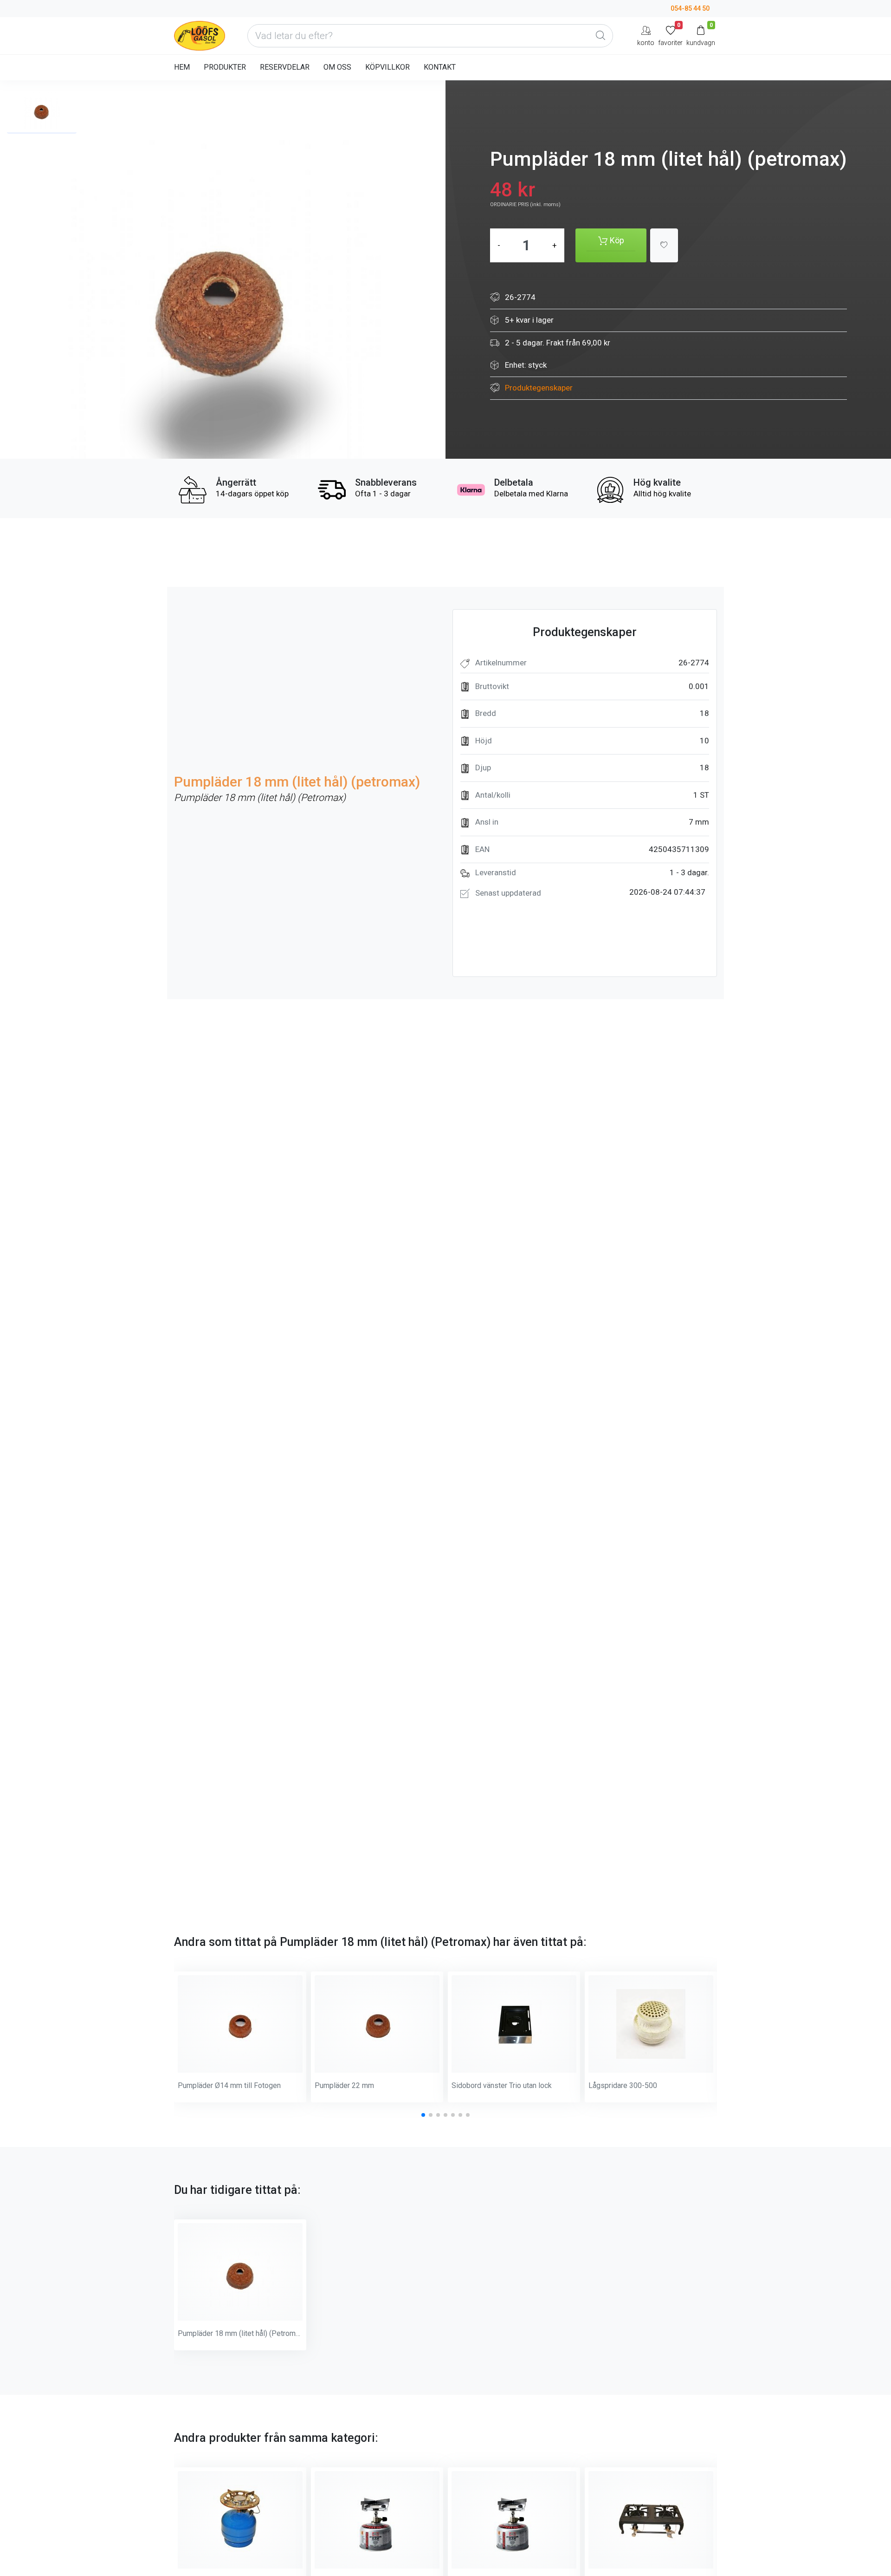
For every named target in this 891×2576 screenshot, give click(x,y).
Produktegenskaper (539, 388)
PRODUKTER (225, 67)
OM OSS (337, 67)
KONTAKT (440, 67)
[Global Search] (600, 36)
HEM (182, 67)
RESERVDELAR (285, 67)
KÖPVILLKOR (387, 67)
